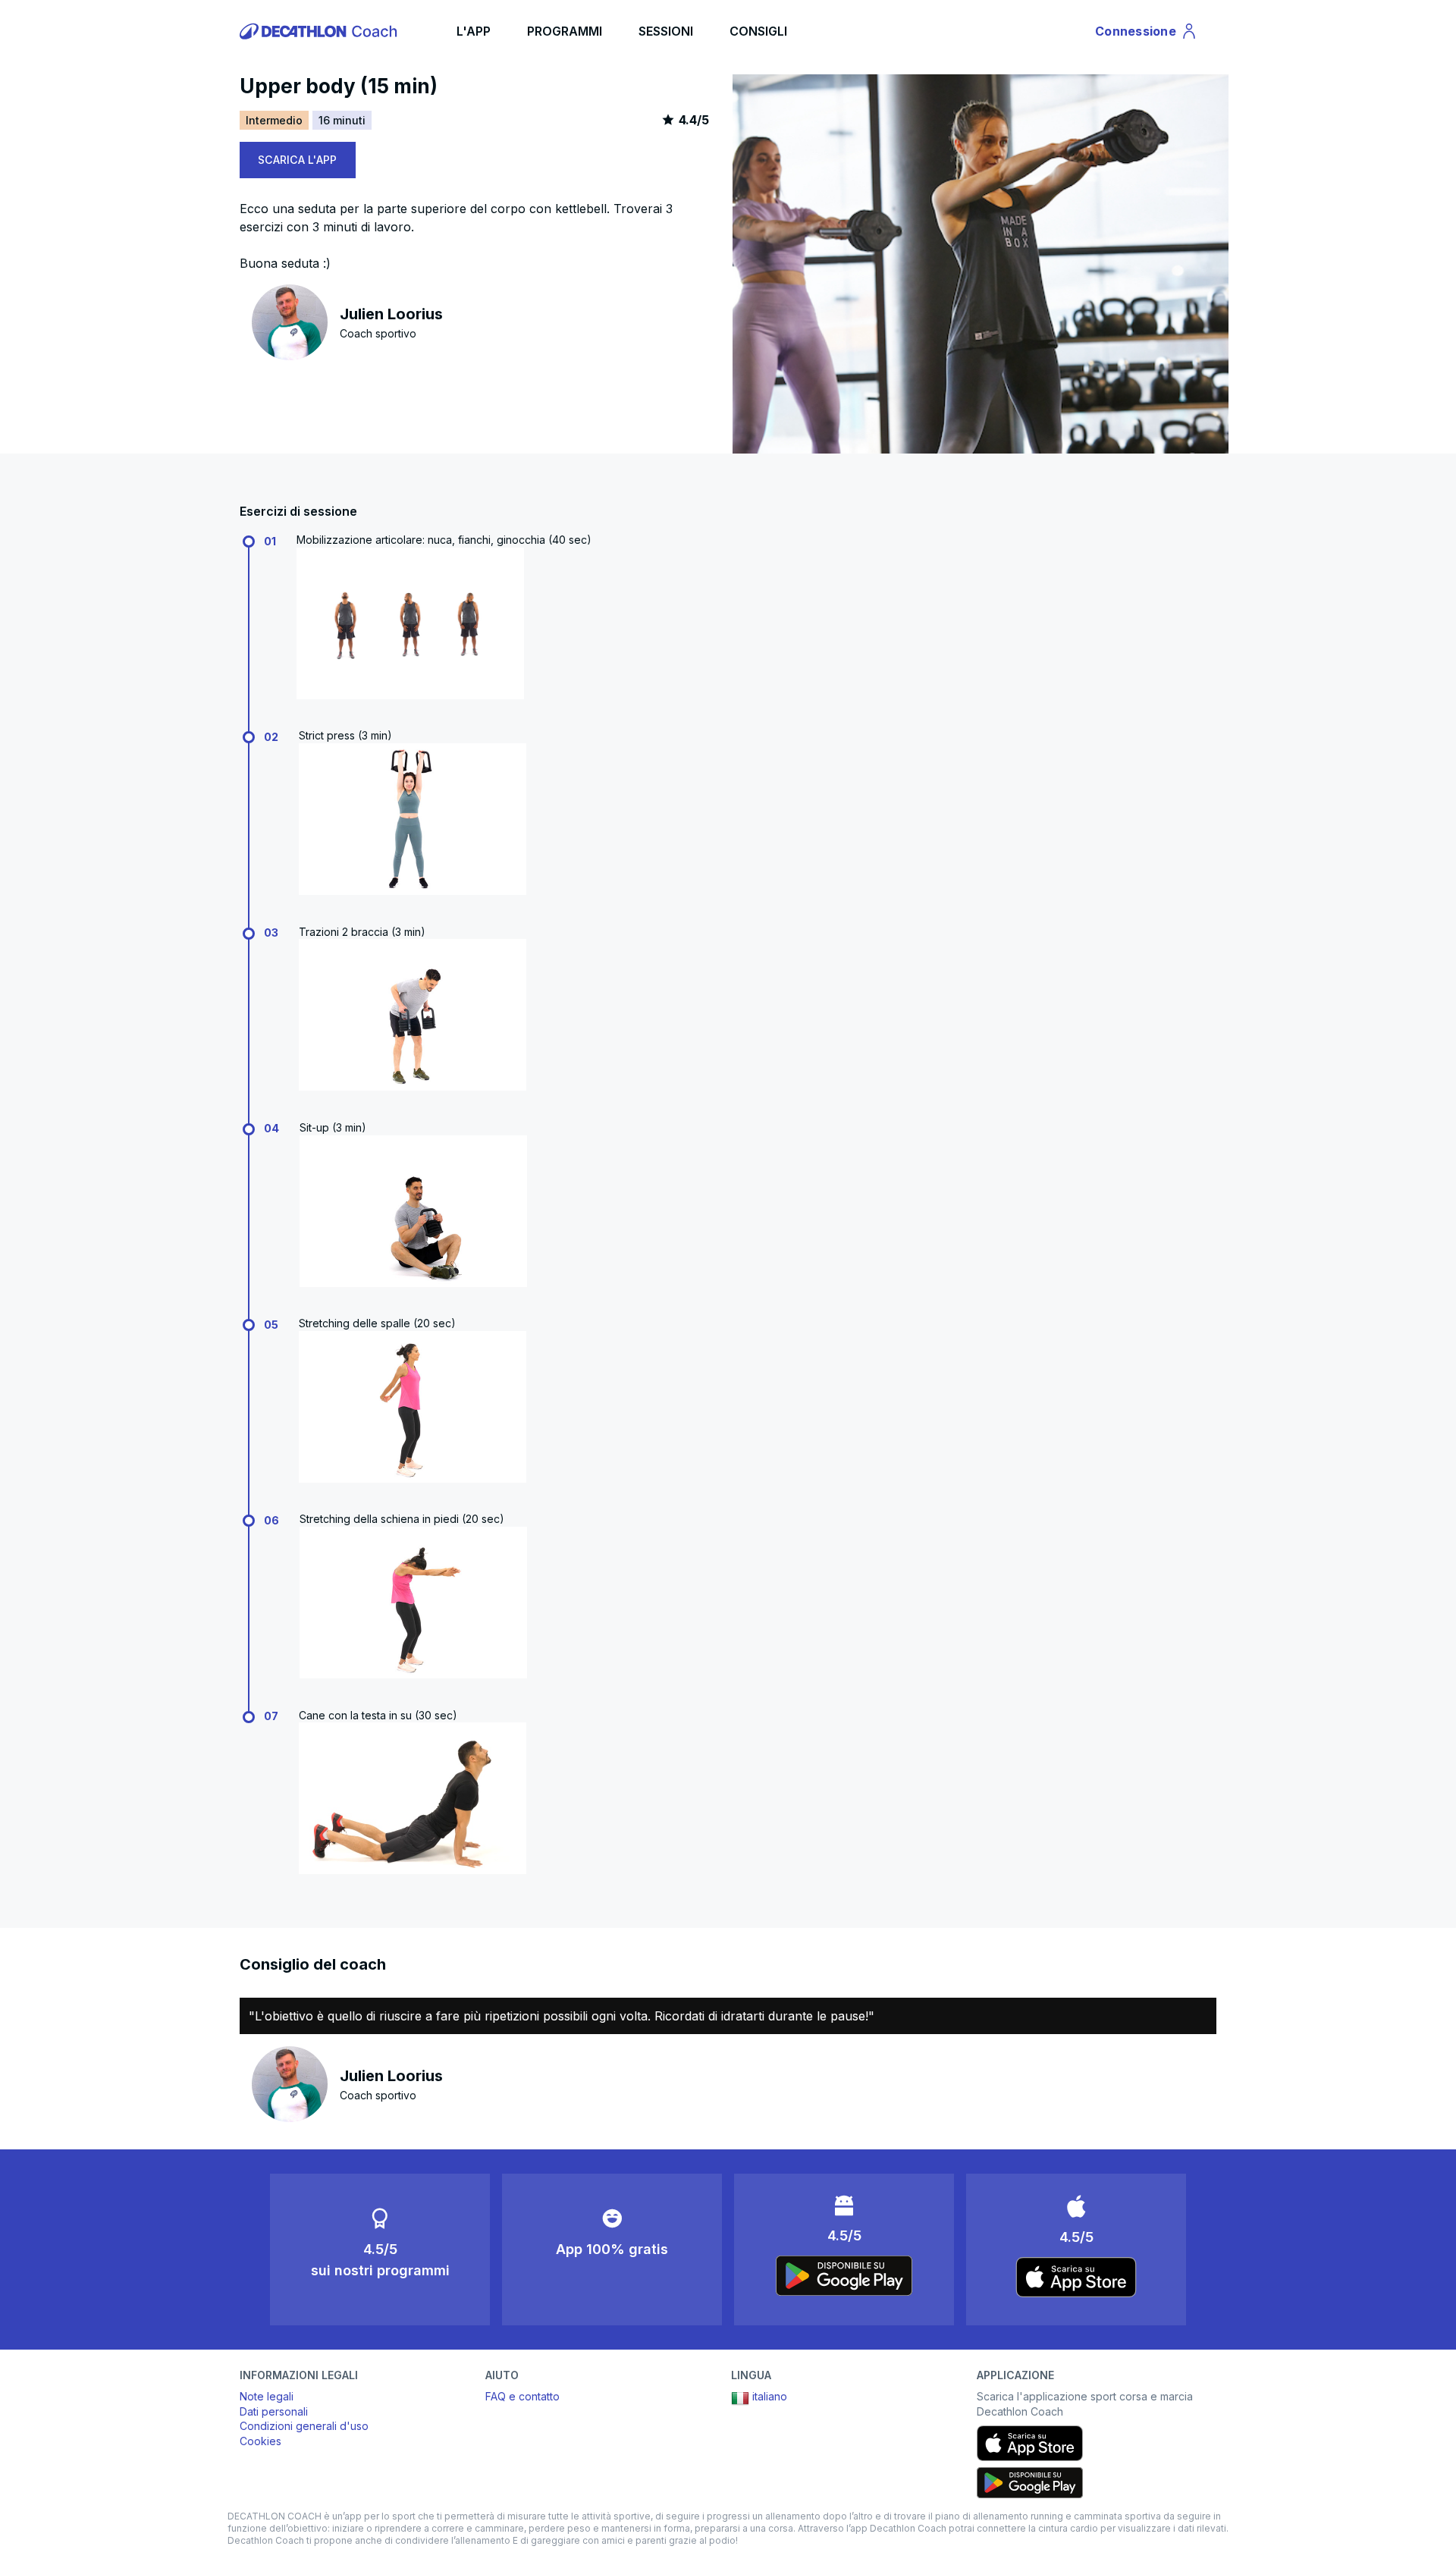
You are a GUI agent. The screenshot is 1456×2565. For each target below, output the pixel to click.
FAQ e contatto (522, 2396)
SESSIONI (666, 31)
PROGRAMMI (565, 31)
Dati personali (274, 2411)
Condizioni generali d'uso (304, 2426)
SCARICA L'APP (298, 160)
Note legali (267, 2396)
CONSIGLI (758, 31)
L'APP (474, 31)
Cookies (260, 2441)
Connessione (1141, 34)
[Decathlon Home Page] (321, 31)
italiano (770, 2396)
